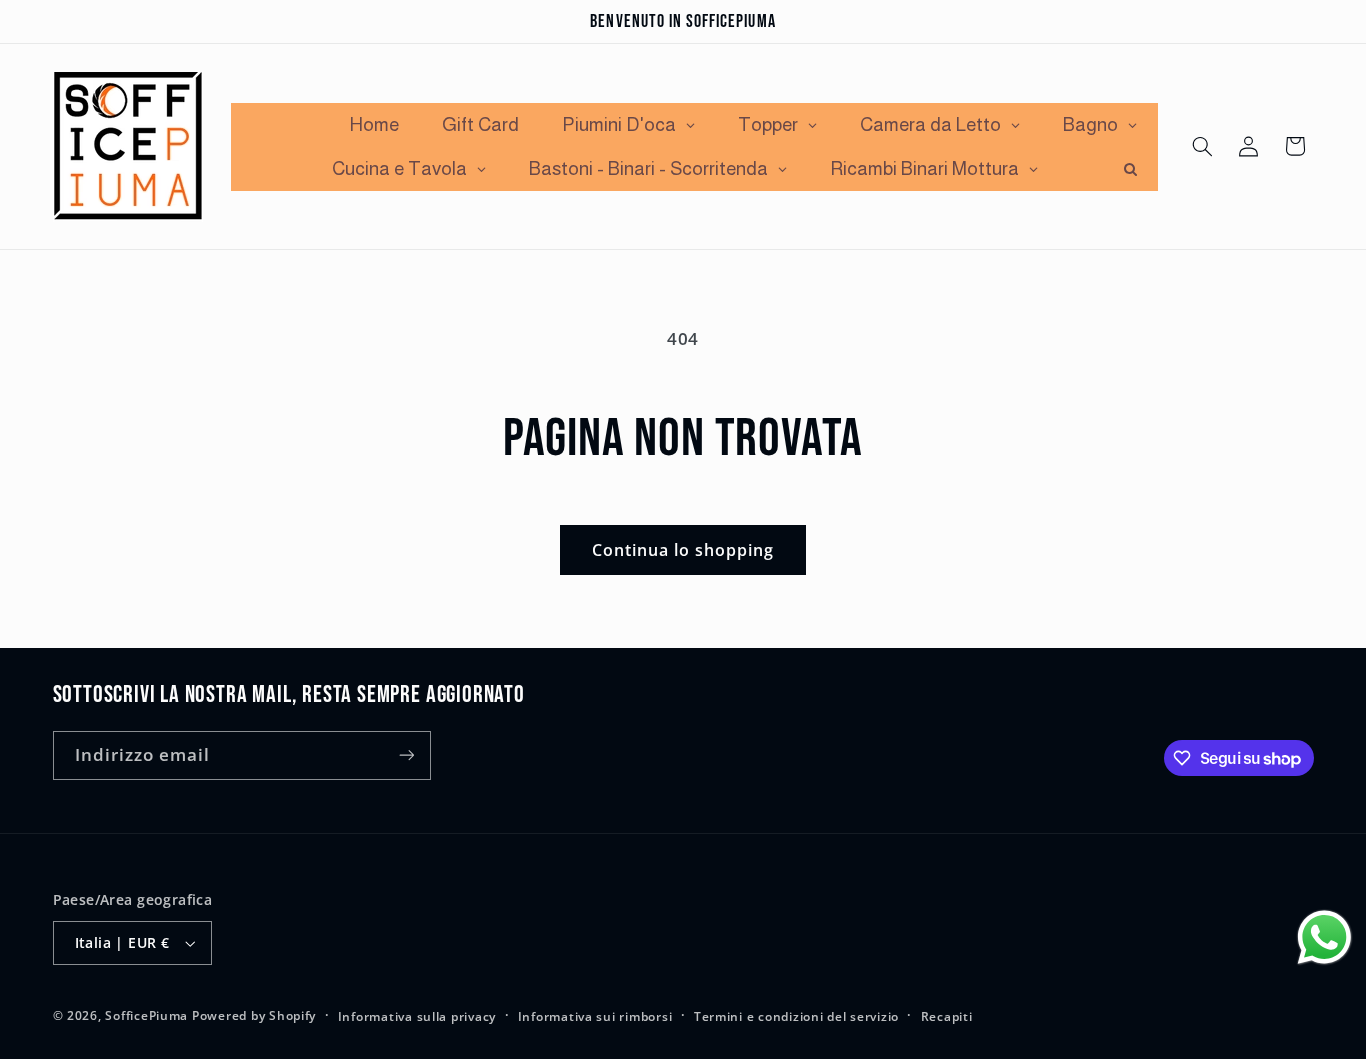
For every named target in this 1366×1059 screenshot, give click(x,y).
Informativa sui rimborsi (595, 1016)
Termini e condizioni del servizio (796, 1016)
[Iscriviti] (406, 755)
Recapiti (947, 1016)
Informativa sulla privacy (417, 1016)
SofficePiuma (146, 1015)
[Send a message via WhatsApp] (1324, 937)
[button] (1202, 146)
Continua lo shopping (683, 550)
